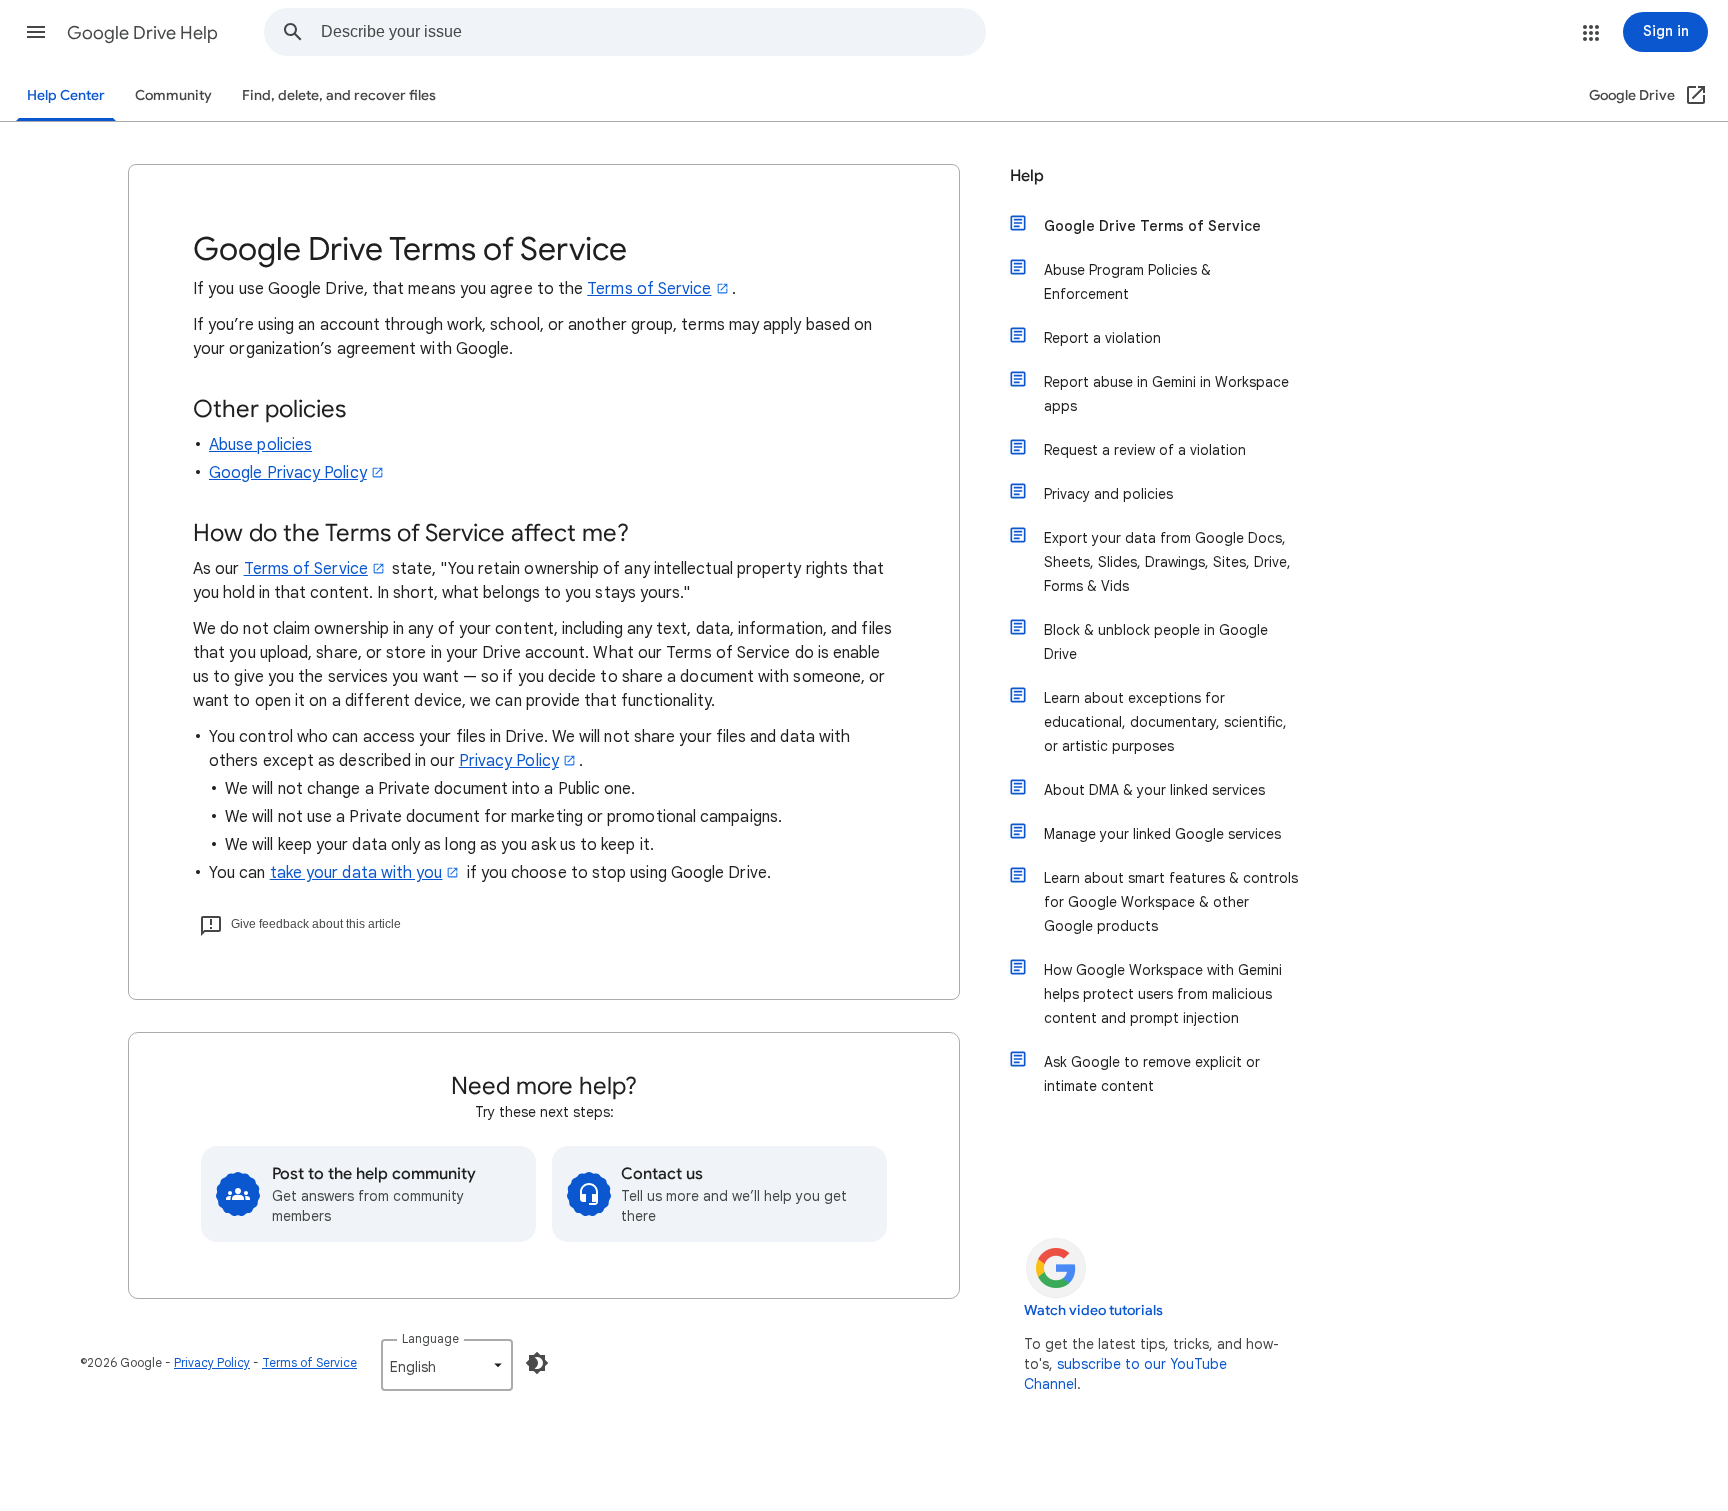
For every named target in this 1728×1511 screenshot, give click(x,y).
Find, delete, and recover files (339, 95)
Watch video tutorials (1093, 1310)
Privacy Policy (509, 761)
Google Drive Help (142, 33)
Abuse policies (260, 445)
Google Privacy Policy (288, 473)
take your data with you (356, 873)
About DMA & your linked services (1154, 790)
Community (173, 95)
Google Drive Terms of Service (1152, 226)
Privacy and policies (1108, 494)
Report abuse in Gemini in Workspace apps (1166, 394)
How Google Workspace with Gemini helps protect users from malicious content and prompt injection (1163, 994)
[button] (36, 32)
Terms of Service (649, 289)
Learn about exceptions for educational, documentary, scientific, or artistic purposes (1165, 722)
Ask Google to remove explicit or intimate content (1152, 1074)
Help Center (66, 95)
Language (430, 1338)
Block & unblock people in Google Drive (1156, 642)
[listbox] (447, 1365)
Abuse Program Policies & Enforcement (1127, 282)
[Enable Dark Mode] (537, 1363)
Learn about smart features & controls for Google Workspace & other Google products (1171, 902)
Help (1027, 176)
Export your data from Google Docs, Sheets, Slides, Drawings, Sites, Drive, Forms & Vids (1167, 562)
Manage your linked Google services (1162, 834)
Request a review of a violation (1145, 450)
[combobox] (653, 32)
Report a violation (1102, 338)
